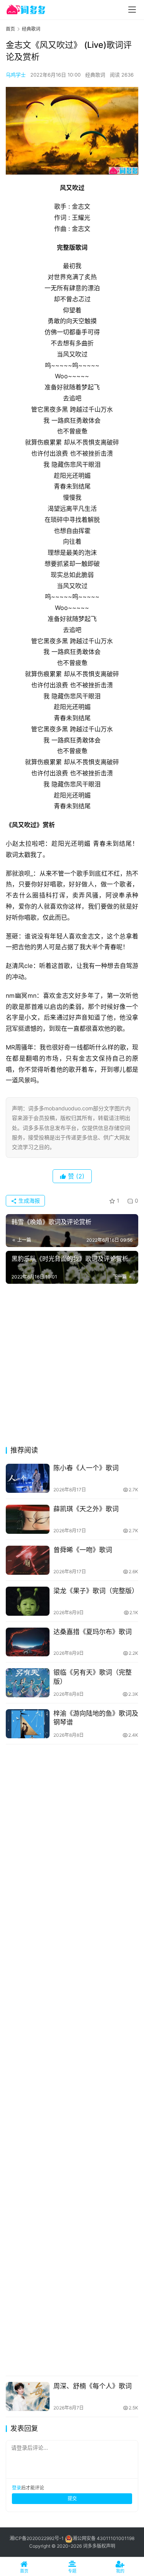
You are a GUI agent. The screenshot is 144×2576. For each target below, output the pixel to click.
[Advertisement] (72, 1367)
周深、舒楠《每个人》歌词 (93, 2386)
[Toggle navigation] (132, 10)
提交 (72, 2498)
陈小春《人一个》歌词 (86, 1468)
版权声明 (106, 2546)
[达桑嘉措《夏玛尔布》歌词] (28, 1642)
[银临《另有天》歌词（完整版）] (28, 1683)
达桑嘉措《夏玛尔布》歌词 (93, 1632)
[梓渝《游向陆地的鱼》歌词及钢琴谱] (28, 1724)
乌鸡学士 (16, 75)
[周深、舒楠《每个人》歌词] (28, 2396)
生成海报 (28, 1201)
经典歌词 (95, 75)
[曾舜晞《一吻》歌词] (28, 1560)
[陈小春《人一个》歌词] (28, 1478)
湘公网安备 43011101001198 (103, 2538)
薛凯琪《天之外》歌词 (86, 1509)
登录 (17, 2488)
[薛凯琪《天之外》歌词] (28, 1519)
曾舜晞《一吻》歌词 (83, 1550)
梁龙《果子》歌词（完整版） (96, 1591)
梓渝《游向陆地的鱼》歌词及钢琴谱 (96, 1718)
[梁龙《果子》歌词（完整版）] (28, 1601)
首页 (10, 29)
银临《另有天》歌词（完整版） (93, 1677)
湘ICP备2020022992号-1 (37, 2538)
